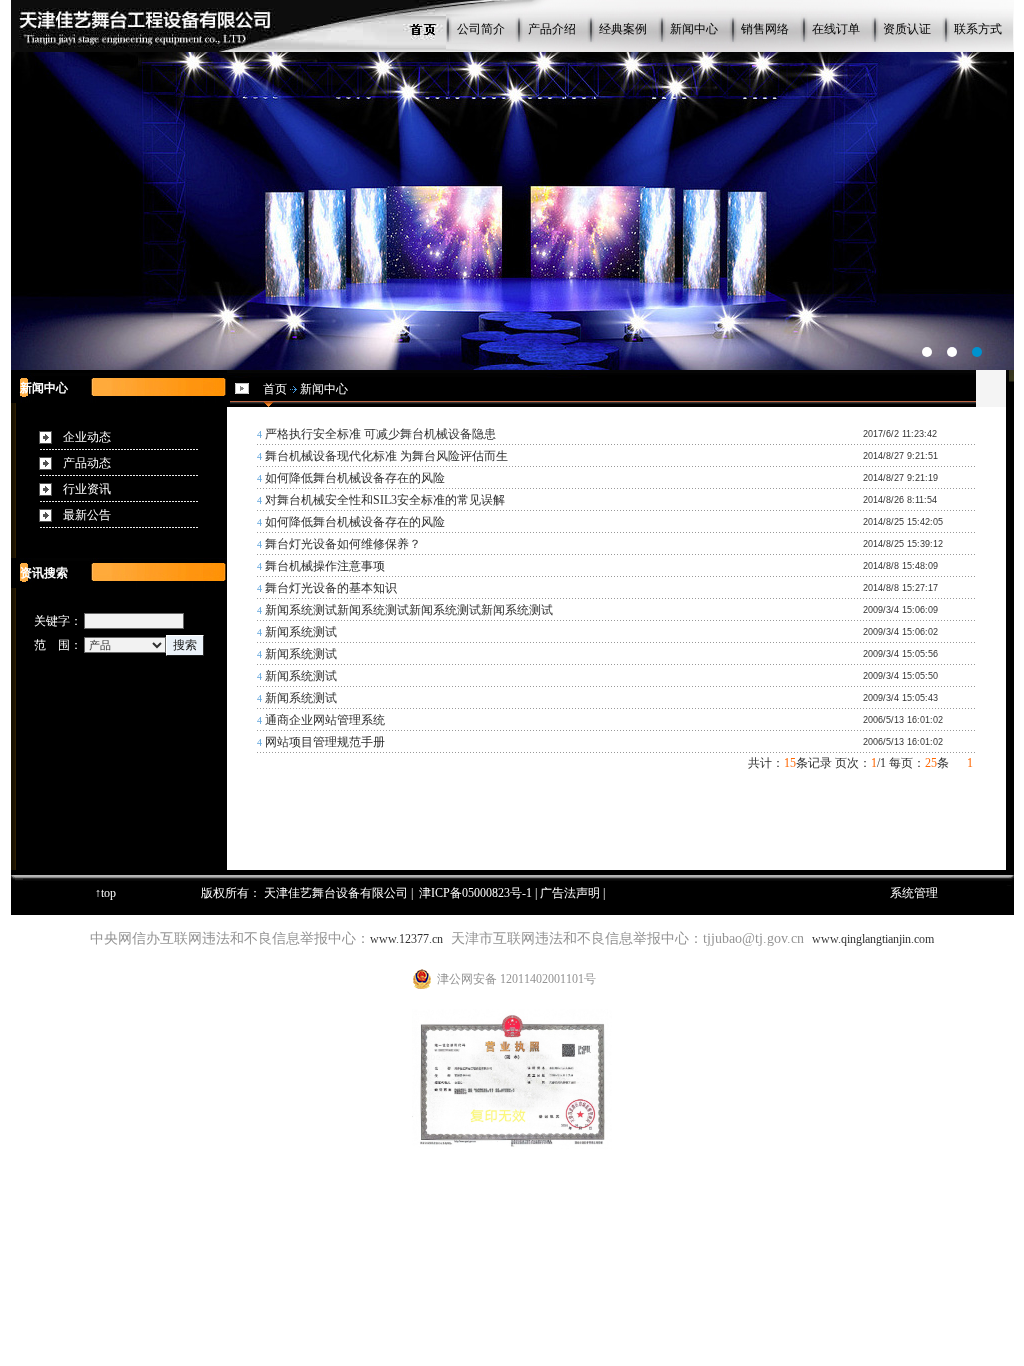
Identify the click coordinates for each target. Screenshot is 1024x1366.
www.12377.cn (406, 939)
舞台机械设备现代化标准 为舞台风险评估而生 (386, 456)
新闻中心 (694, 29)
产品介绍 (552, 29)
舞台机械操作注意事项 (325, 566)
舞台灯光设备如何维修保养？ (343, 544)
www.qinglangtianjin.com (873, 939)
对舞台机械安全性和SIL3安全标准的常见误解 (385, 500)
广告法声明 (570, 893)
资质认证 (907, 29)
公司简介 (481, 29)
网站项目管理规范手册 (325, 742)
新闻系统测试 (301, 632)
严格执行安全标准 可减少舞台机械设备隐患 (380, 434)
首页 (275, 389)
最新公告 (87, 515)
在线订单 (836, 29)
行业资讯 (87, 489)
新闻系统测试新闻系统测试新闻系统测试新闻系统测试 (409, 610)
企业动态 (87, 437)
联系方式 (978, 29)
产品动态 (87, 463)
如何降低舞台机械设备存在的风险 (355, 478)
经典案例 (623, 29)
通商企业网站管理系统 (325, 720)
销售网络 (765, 29)
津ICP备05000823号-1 (475, 893)
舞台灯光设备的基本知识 (331, 588)
